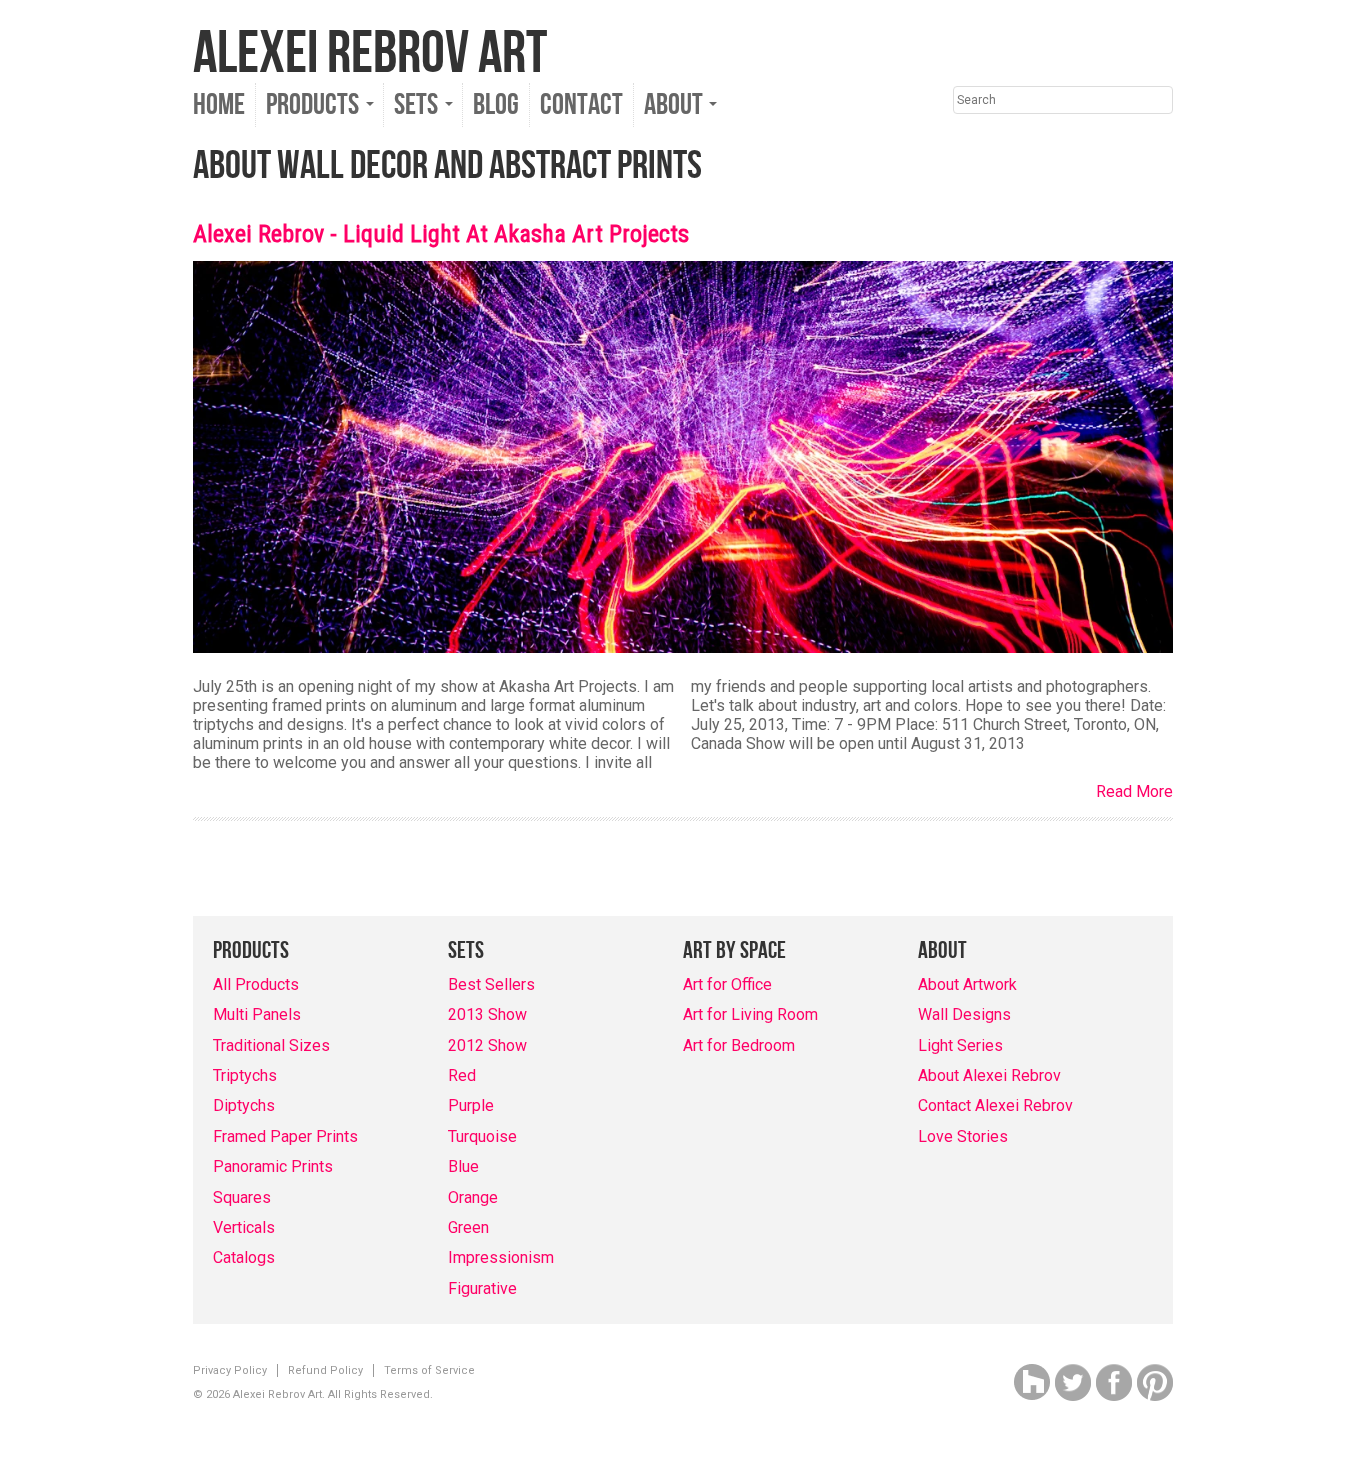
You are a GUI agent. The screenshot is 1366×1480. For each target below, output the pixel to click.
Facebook (1114, 1382)
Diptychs (244, 1105)
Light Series (960, 1045)
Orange (473, 1197)
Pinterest (1155, 1382)
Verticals (244, 1227)
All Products (256, 984)
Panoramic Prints (273, 1166)
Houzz (1032, 1382)
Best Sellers (491, 984)
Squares (242, 1197)
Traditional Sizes (271, 1045)
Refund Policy (325, 1370)
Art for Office (727, 984)
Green (468, 1227)
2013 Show (487, 1014)
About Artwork (967, 984)
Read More (1134, 791)
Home (219, 105)
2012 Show (487, 1045)
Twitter (1073, 1382)
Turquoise (482, 1136)
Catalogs (244, 1257)
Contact (581, 105)
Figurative (482, 1288)
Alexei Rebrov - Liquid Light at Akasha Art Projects (441, 234)
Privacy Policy (230, 1370)
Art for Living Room (750, 1014)
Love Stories (963, 1136)
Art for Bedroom (739, 1045)
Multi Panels (257, 1014)
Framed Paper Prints (285, 1136)
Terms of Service (429, 1370)
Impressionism (501, 1257)
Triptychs (245, 1075)
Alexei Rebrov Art (370, 54)
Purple (471, 1105)
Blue (463, 1166)
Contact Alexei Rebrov (995, 1105)
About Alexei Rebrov (989, 1075)
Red (462, 1075)
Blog (496, 105)
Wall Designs (964, 1014)
